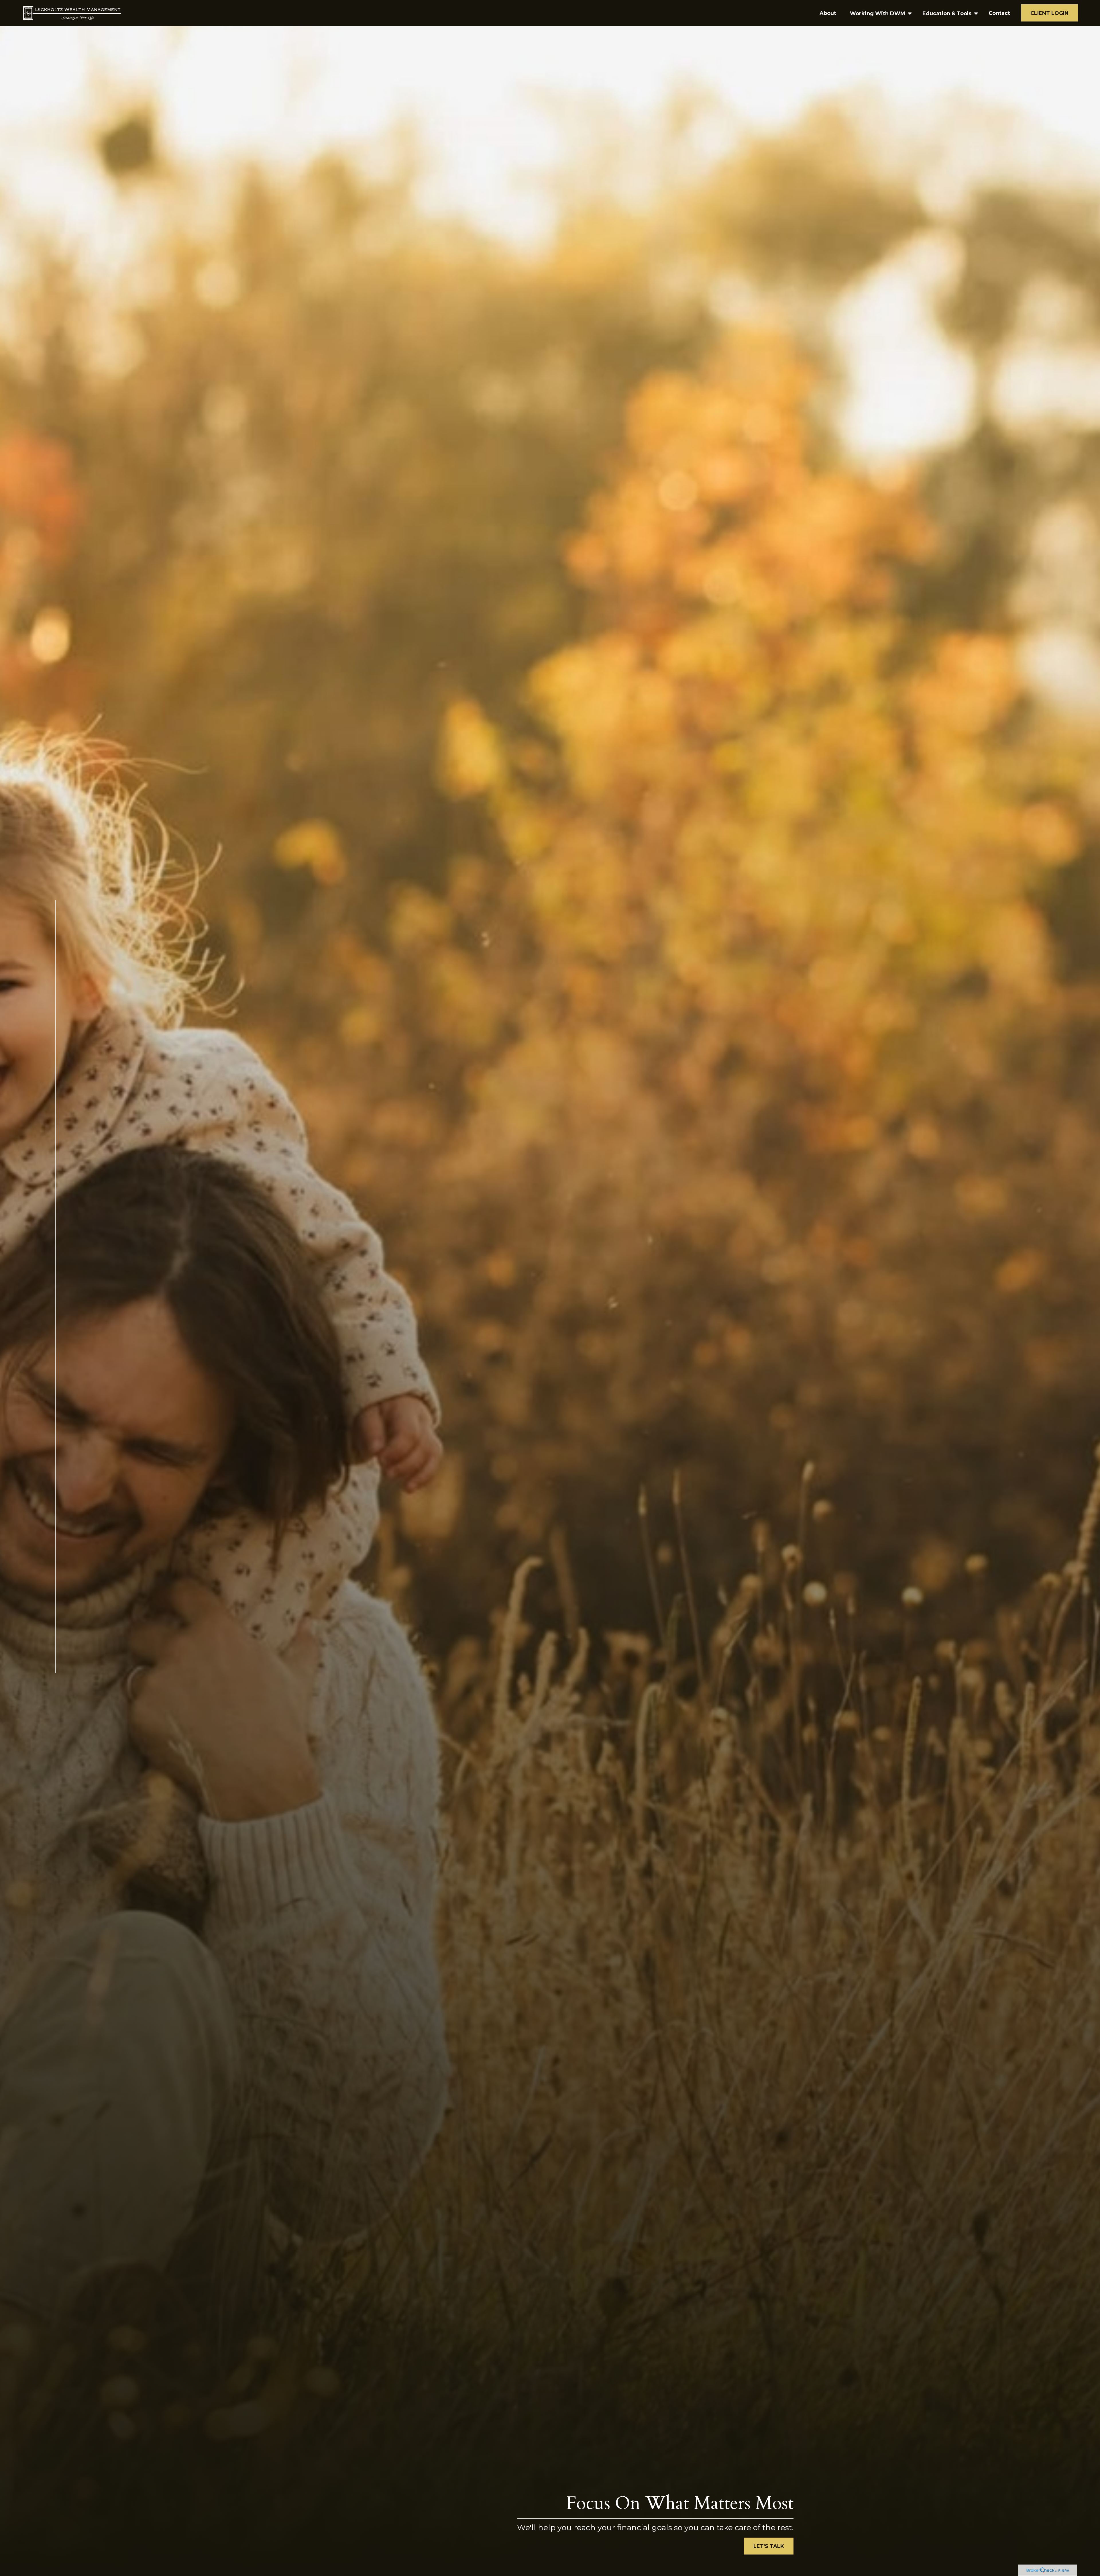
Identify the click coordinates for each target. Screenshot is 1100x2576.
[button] (828, 13)
